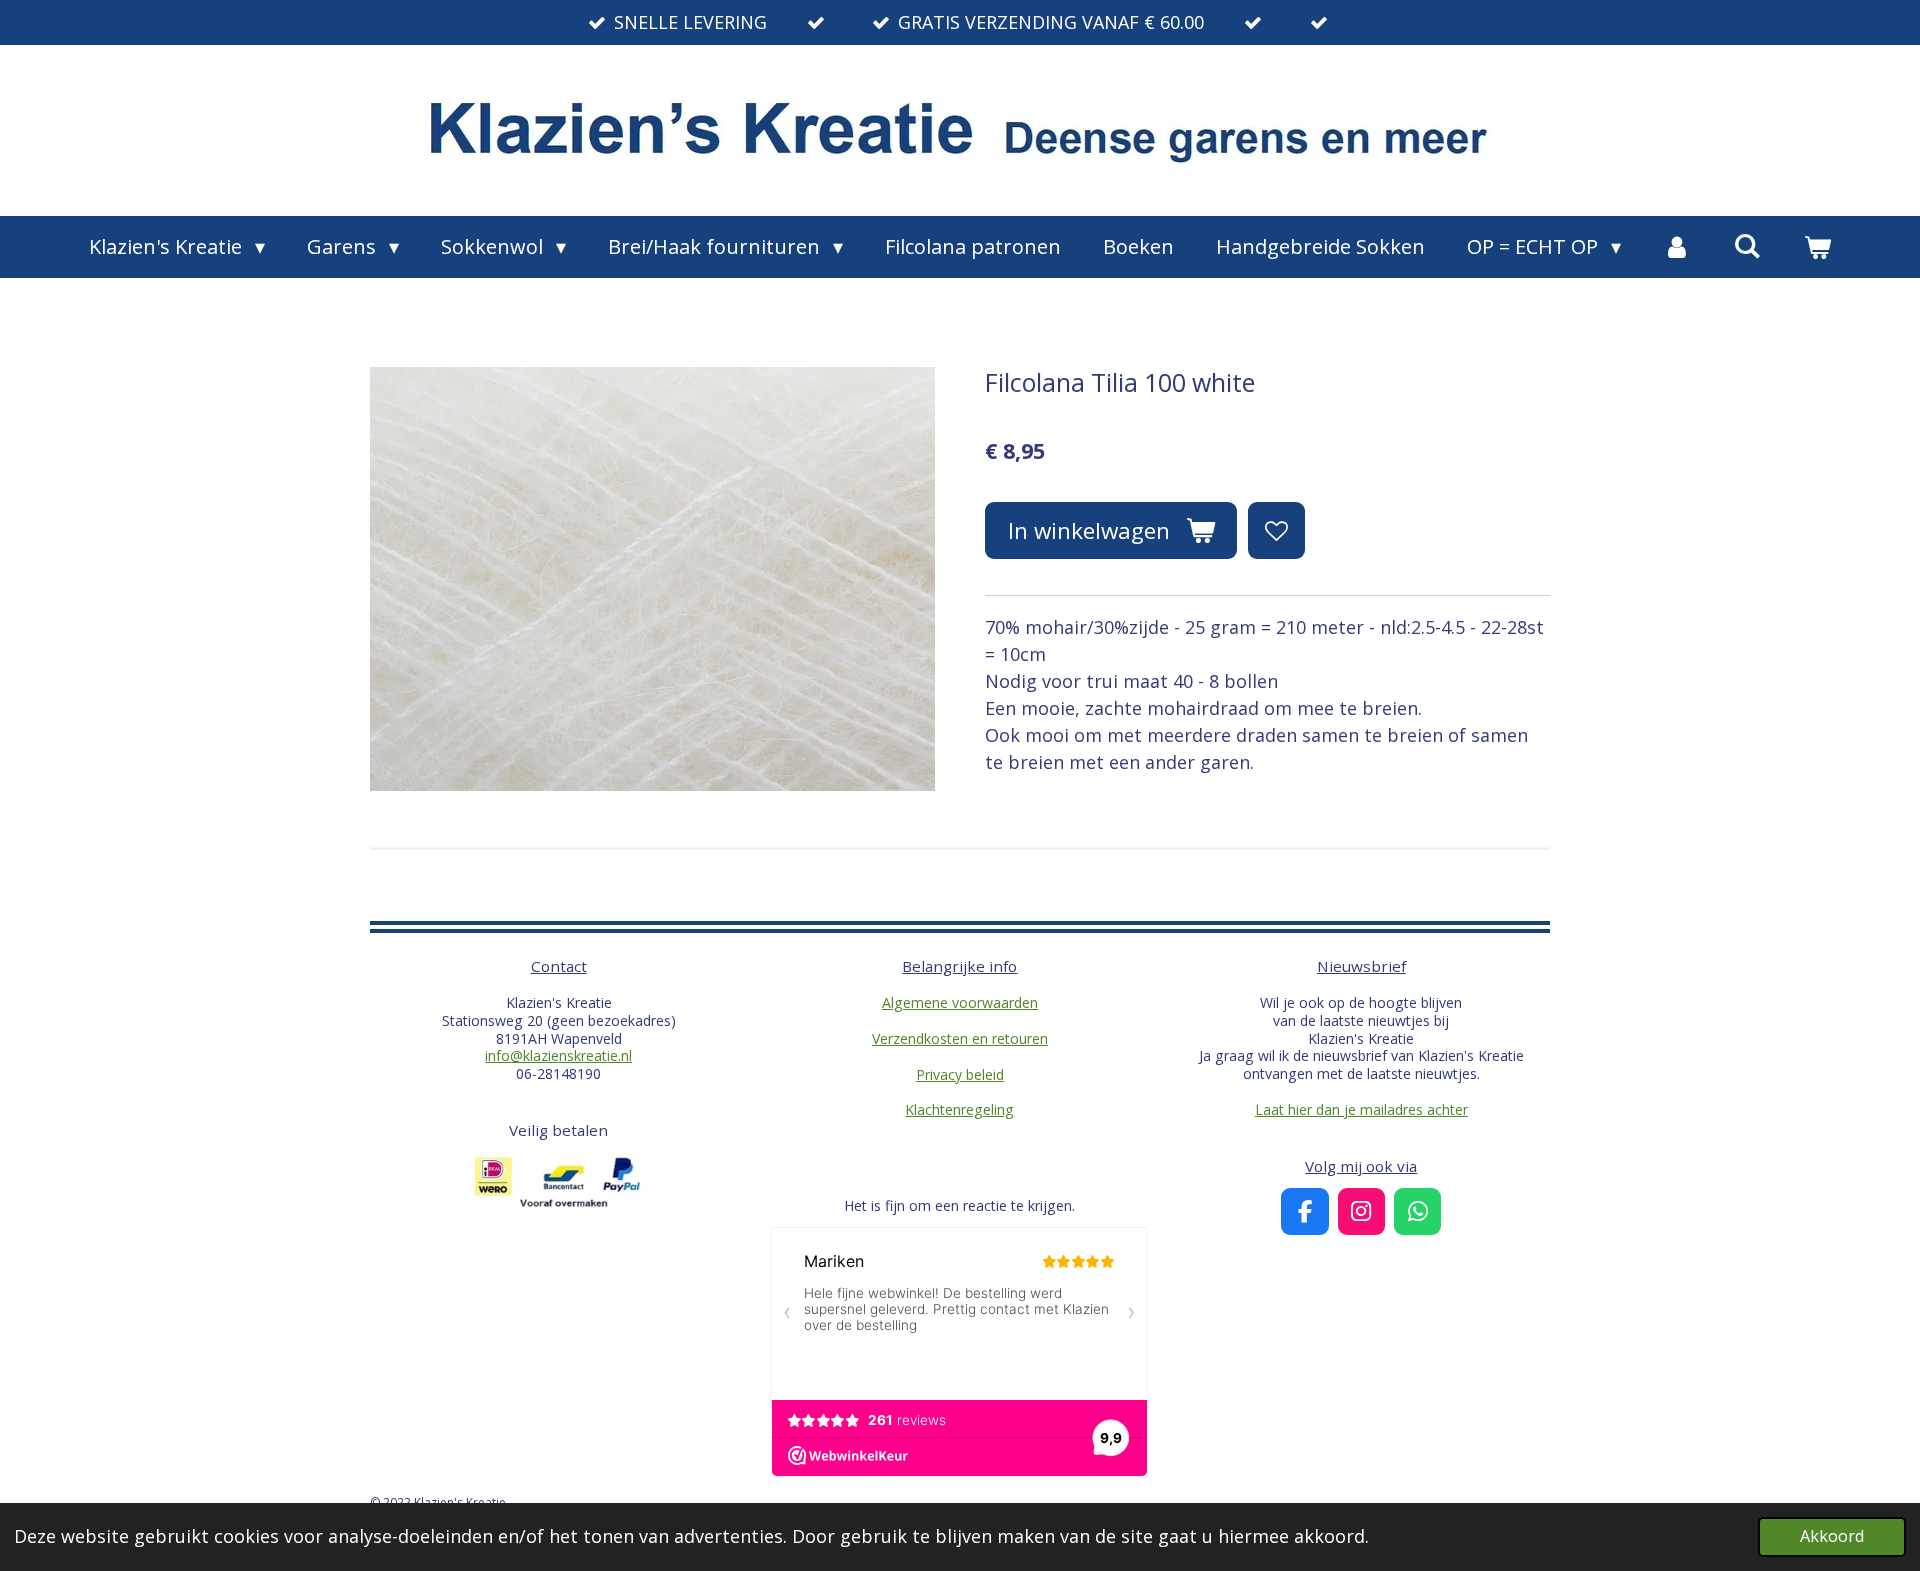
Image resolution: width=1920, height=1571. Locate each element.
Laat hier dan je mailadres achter (1361, 1109)
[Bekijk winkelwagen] (1817, 247)
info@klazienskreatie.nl (558, 1055)
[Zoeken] (1747, 245)
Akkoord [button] (1832, 1536)
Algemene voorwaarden (960, 1002)
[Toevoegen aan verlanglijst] (1276, 530)
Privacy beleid (960, 1074)
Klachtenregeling (959, 1109)
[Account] (1677, 247)
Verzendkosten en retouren (960, 1038)
